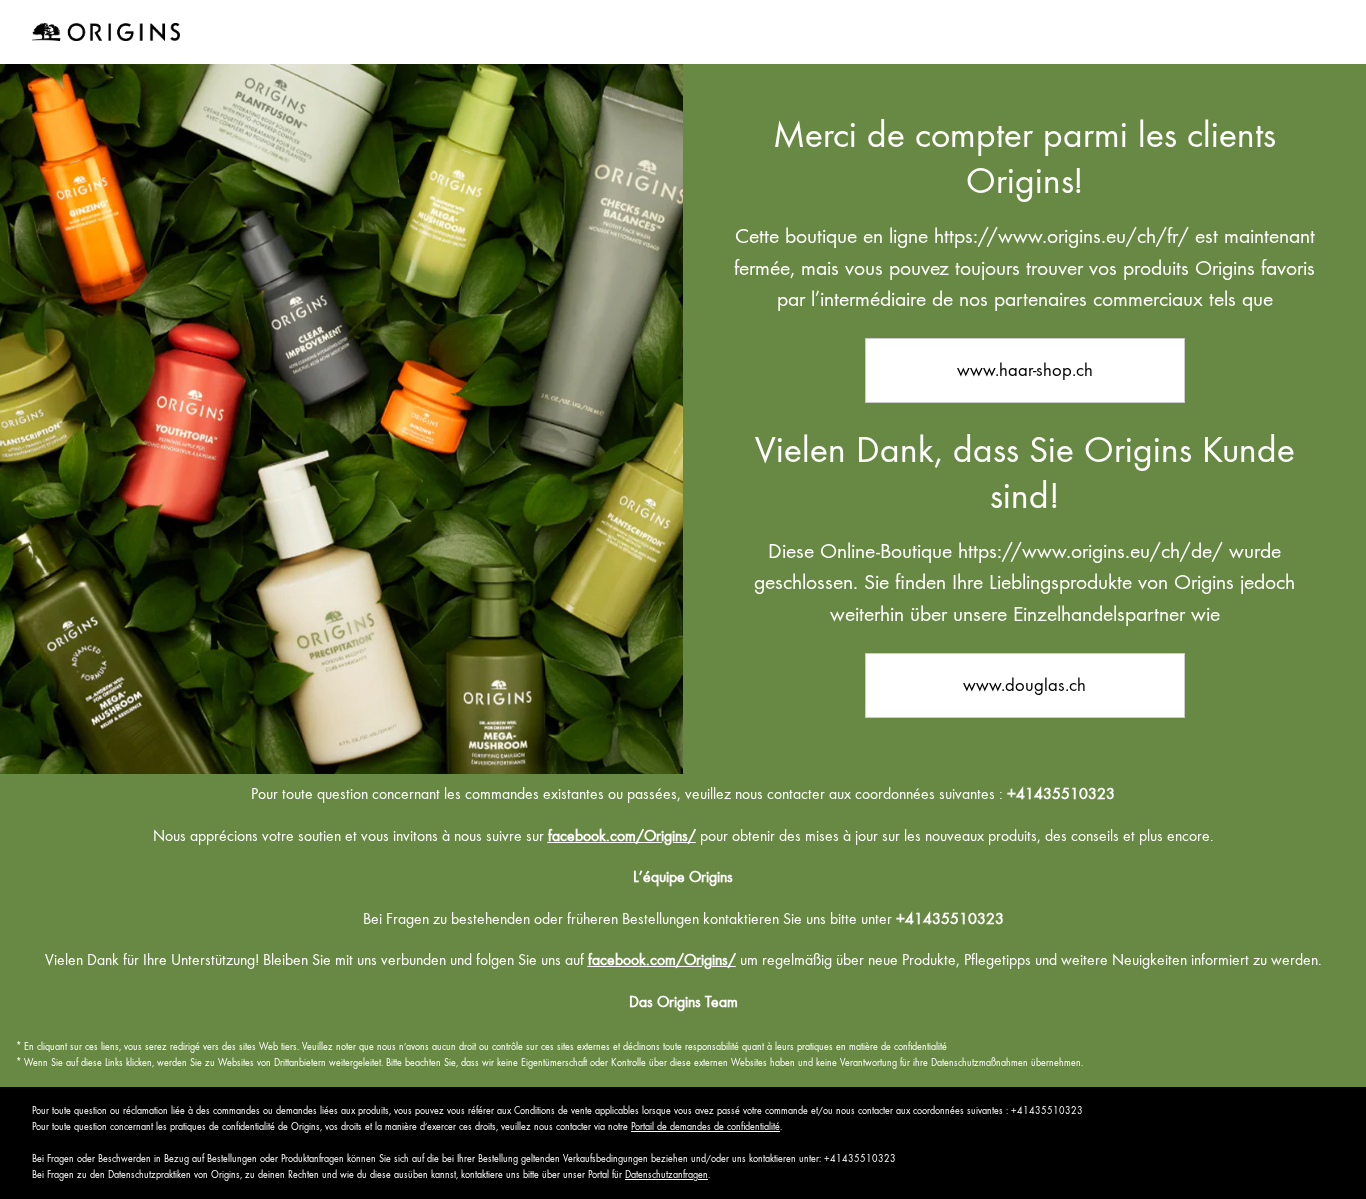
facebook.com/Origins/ (622, 836)
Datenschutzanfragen (666, 1174)
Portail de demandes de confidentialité (705, 1126)
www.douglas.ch (1024, 684)
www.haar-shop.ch (1025, 369)
